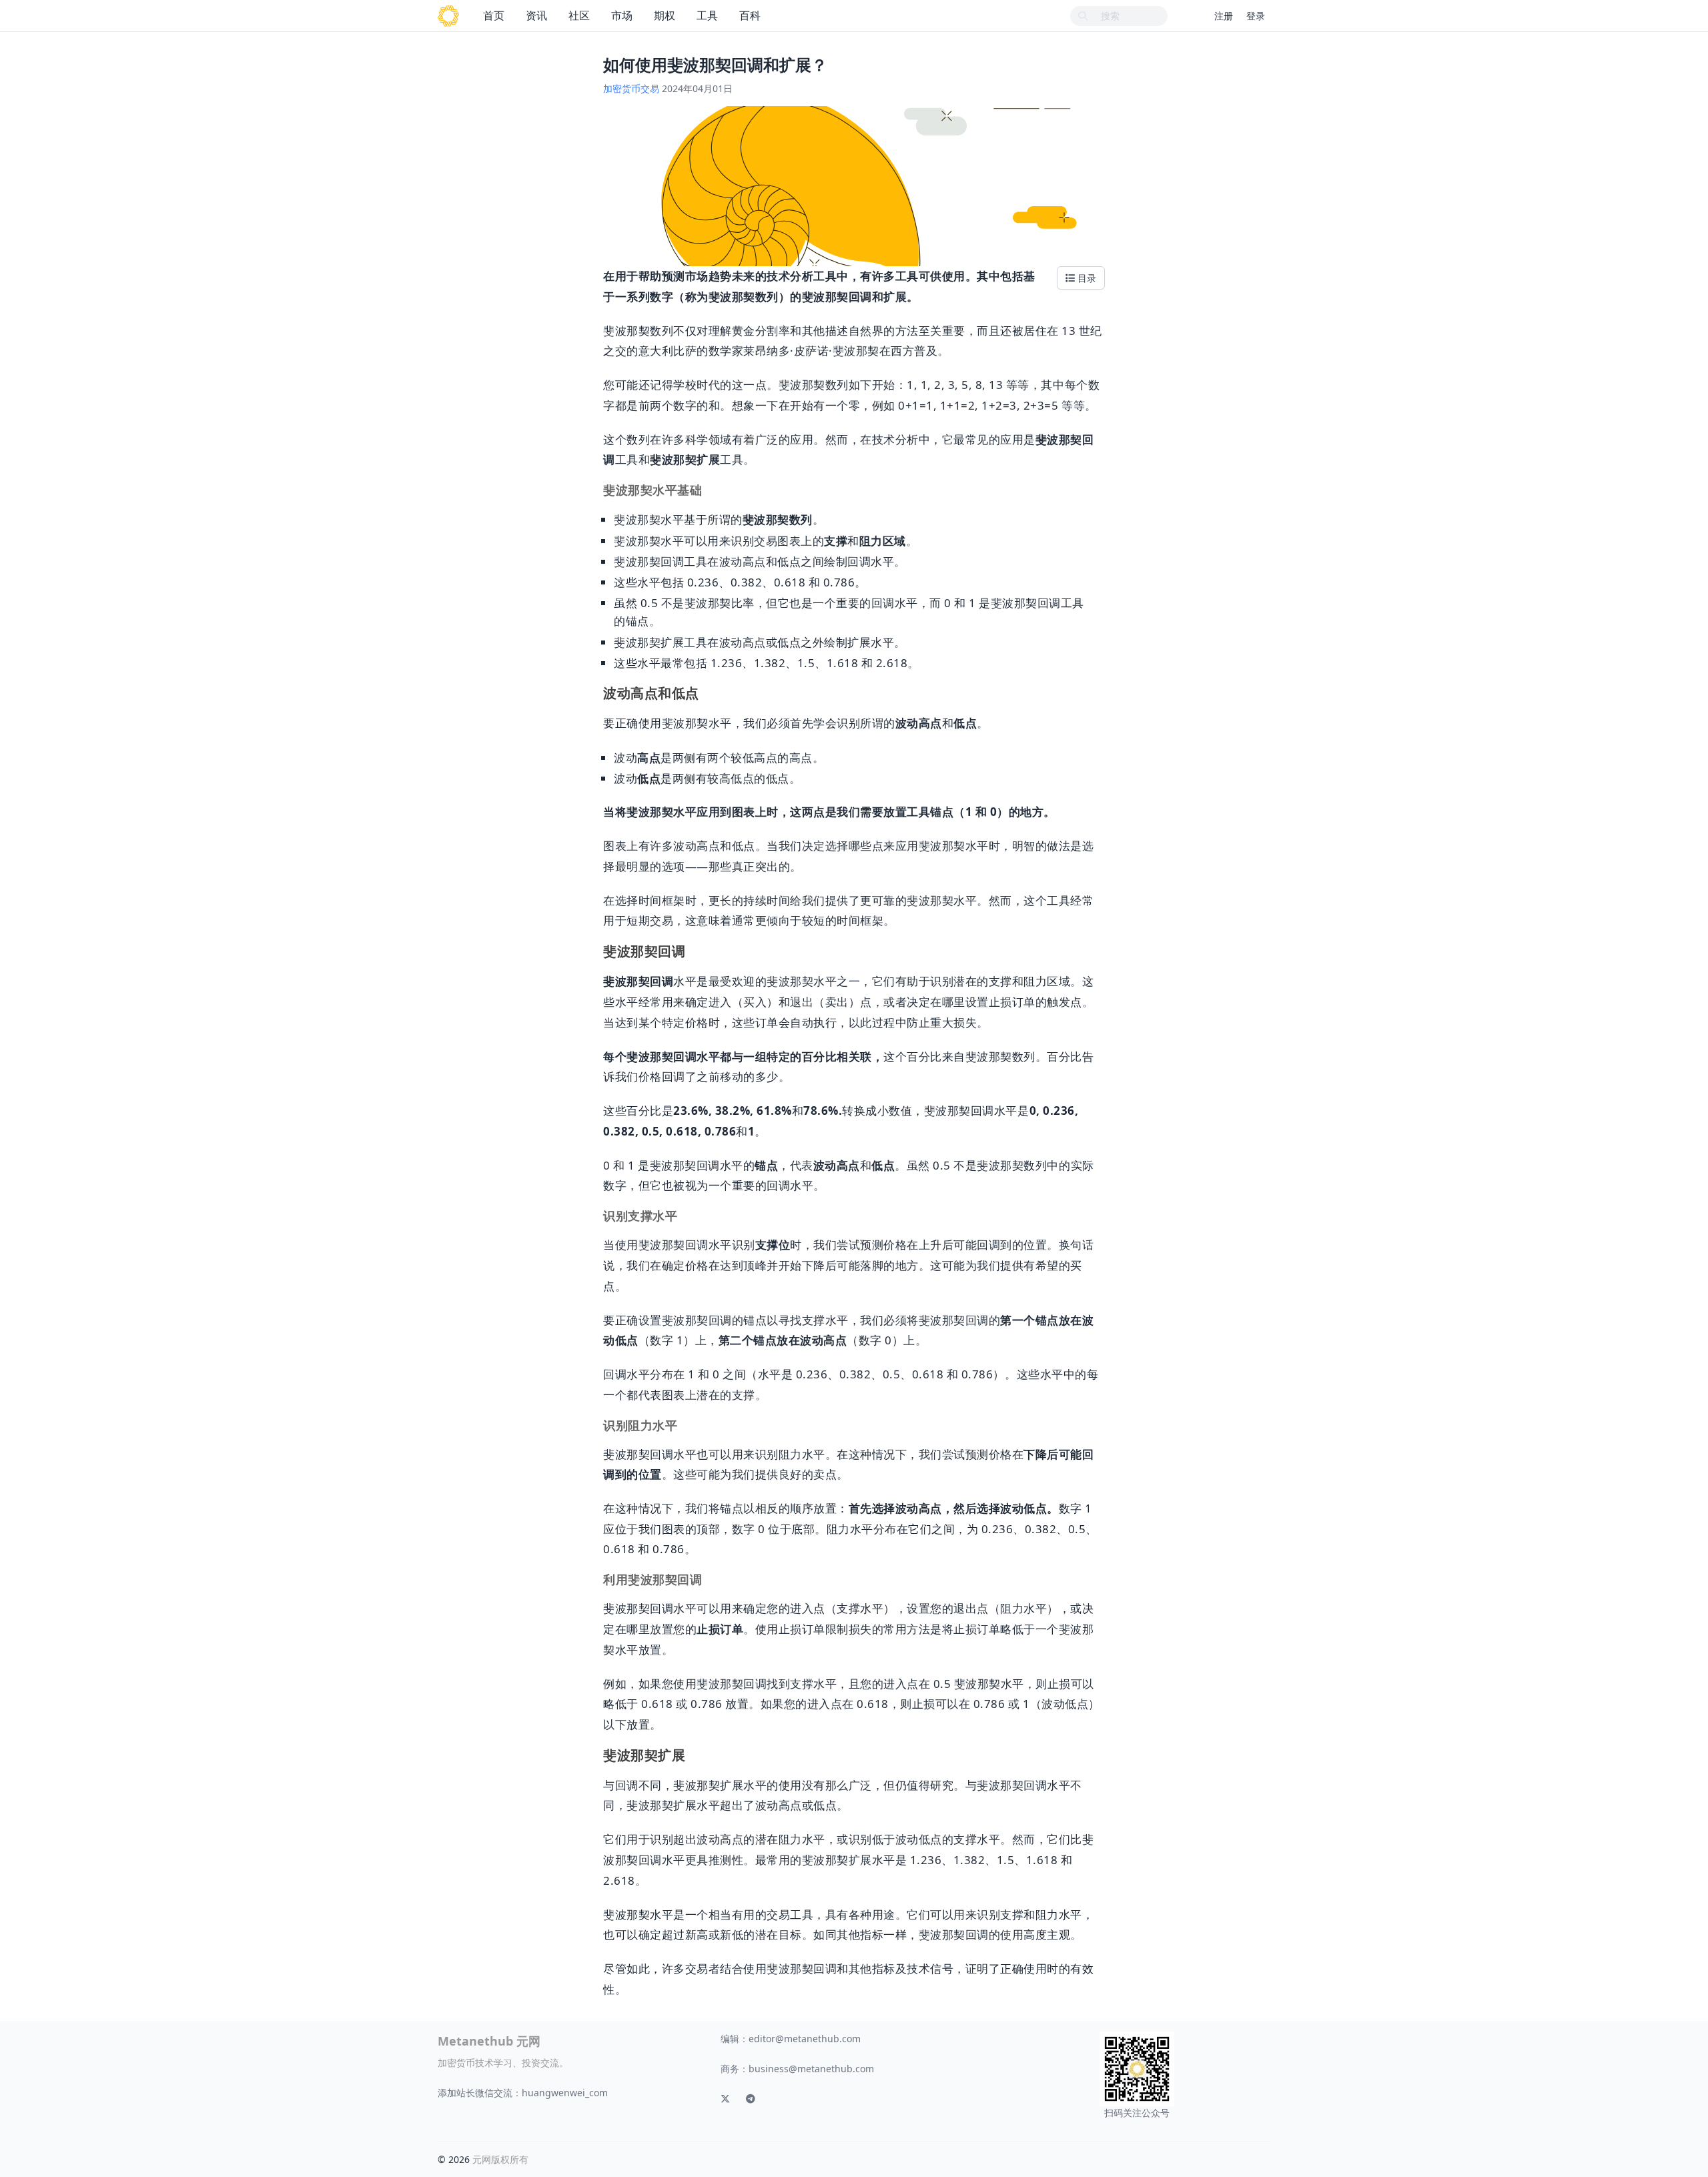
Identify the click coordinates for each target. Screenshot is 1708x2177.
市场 (622, 15)
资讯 (536, 15)
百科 (750, 15)
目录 (1086, 278)
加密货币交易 (631, 88)
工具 (707, 15)
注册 (1224, 16)
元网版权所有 (500, 2159)
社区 (579, 15)
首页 (494, 15)
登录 (1256, 16)
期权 (665, 15)
